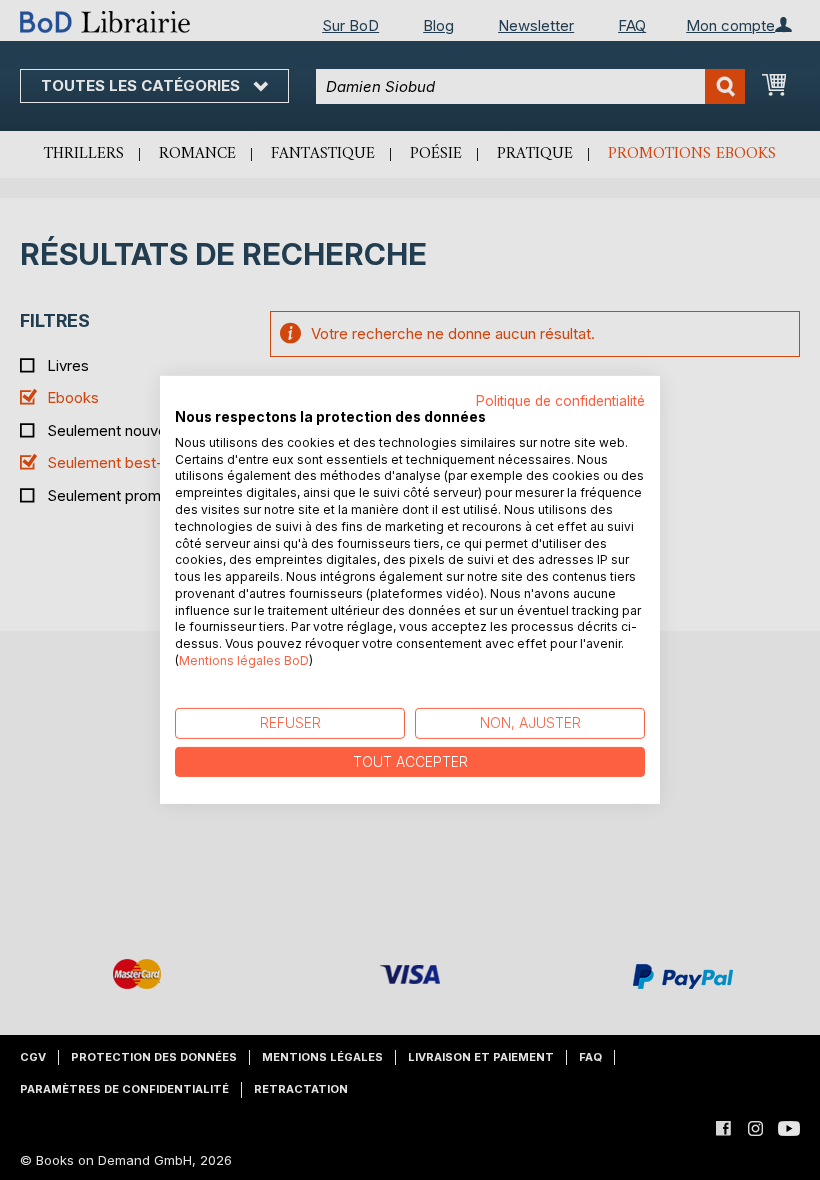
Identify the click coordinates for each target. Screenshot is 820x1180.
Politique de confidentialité (560, 401)
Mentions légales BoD (244, 660)
